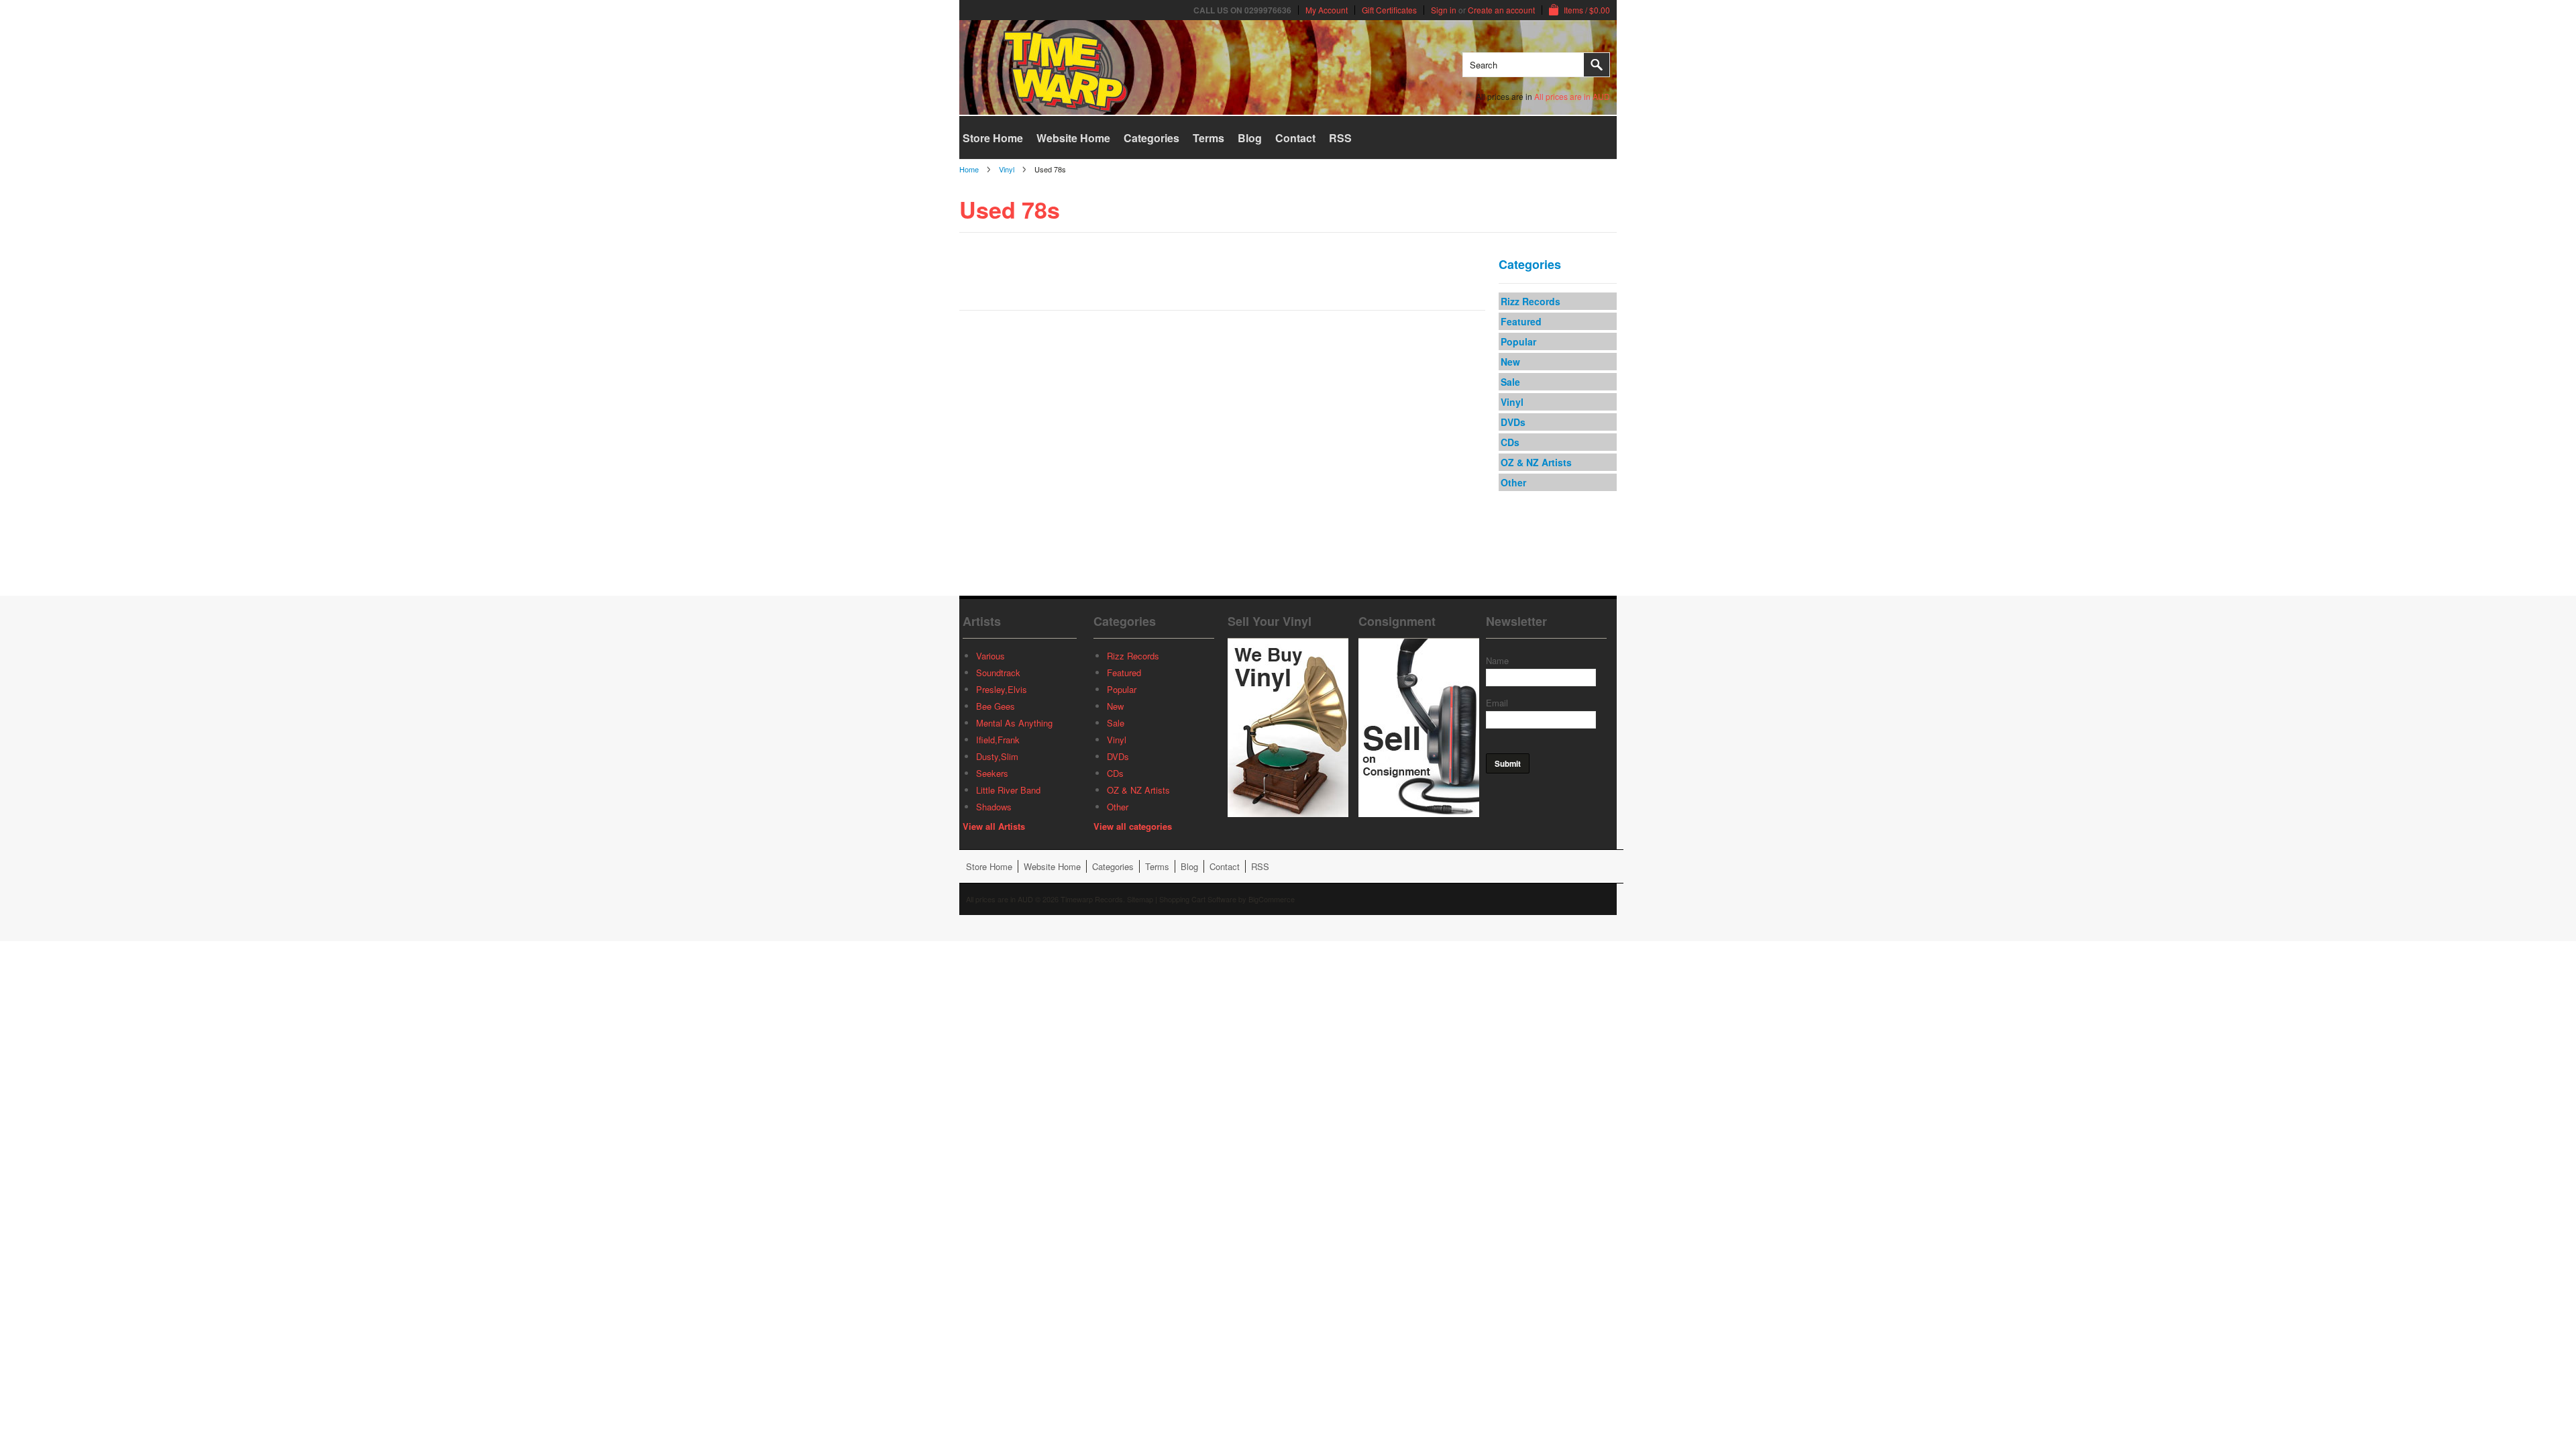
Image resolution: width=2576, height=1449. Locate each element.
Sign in (1444, 10)
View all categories (1133, 826)
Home (969, 169)
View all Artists (994, 826)
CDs (1510, 442)
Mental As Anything (1014, 723)
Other (1513, 482)
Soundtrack (998, 673)
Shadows (994, 807)
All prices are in (1572, 96)
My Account (1327, 10)
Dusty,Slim (997, 756)
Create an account (1501, 10)
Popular (1518, 341)
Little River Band (1008, 790)
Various (990, 656)
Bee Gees (996, 706)
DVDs (1513, 422)
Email (1497, 703)
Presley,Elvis (1002, 689)
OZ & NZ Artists (1536, 462)
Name (1497, 660)
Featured (1521, 321)
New (1510, 362)
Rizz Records (1531, 301)
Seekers (992, 773)
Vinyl (1007, 169)
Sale (1510, 382)
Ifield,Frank (998, 740)
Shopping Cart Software (1198, 899)
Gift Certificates (1389, 10)
